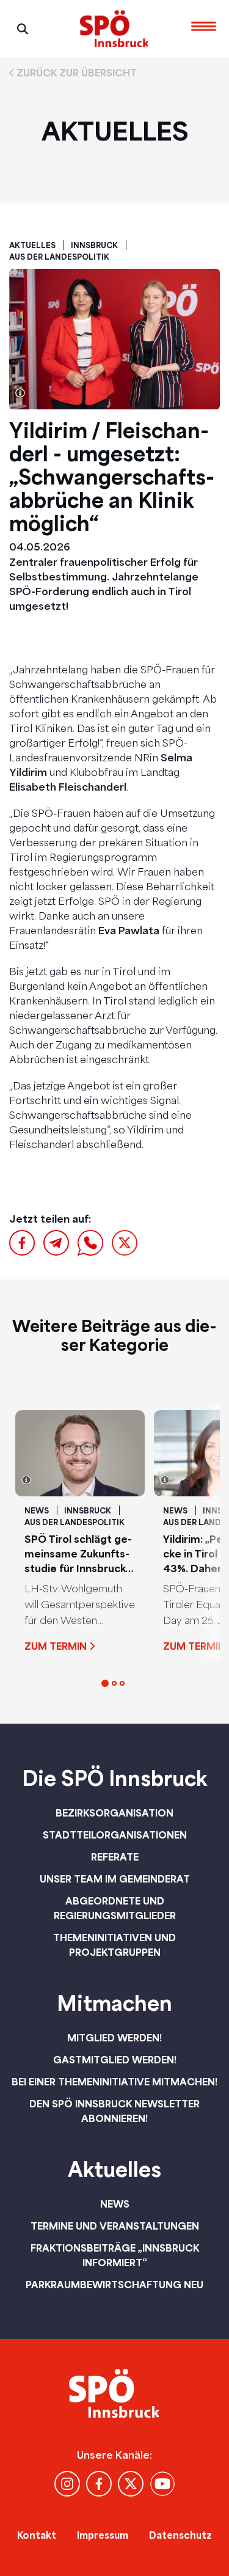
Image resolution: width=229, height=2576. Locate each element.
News (115, 2204)
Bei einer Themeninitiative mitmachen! (114, 2082)
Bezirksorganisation (114, 1813)
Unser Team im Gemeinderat (115, 1879)
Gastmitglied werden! (115, 2060)
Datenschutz (180, 2535)
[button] (105, 1683)
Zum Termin (56, 1646)
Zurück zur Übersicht (77, 73)
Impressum (103, 2535)
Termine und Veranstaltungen (115, 2226)
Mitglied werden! (114, 2038)
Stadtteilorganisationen (115, 1835)
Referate (115, 1857)
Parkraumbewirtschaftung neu (114, 2285)
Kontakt (37, 2535)
